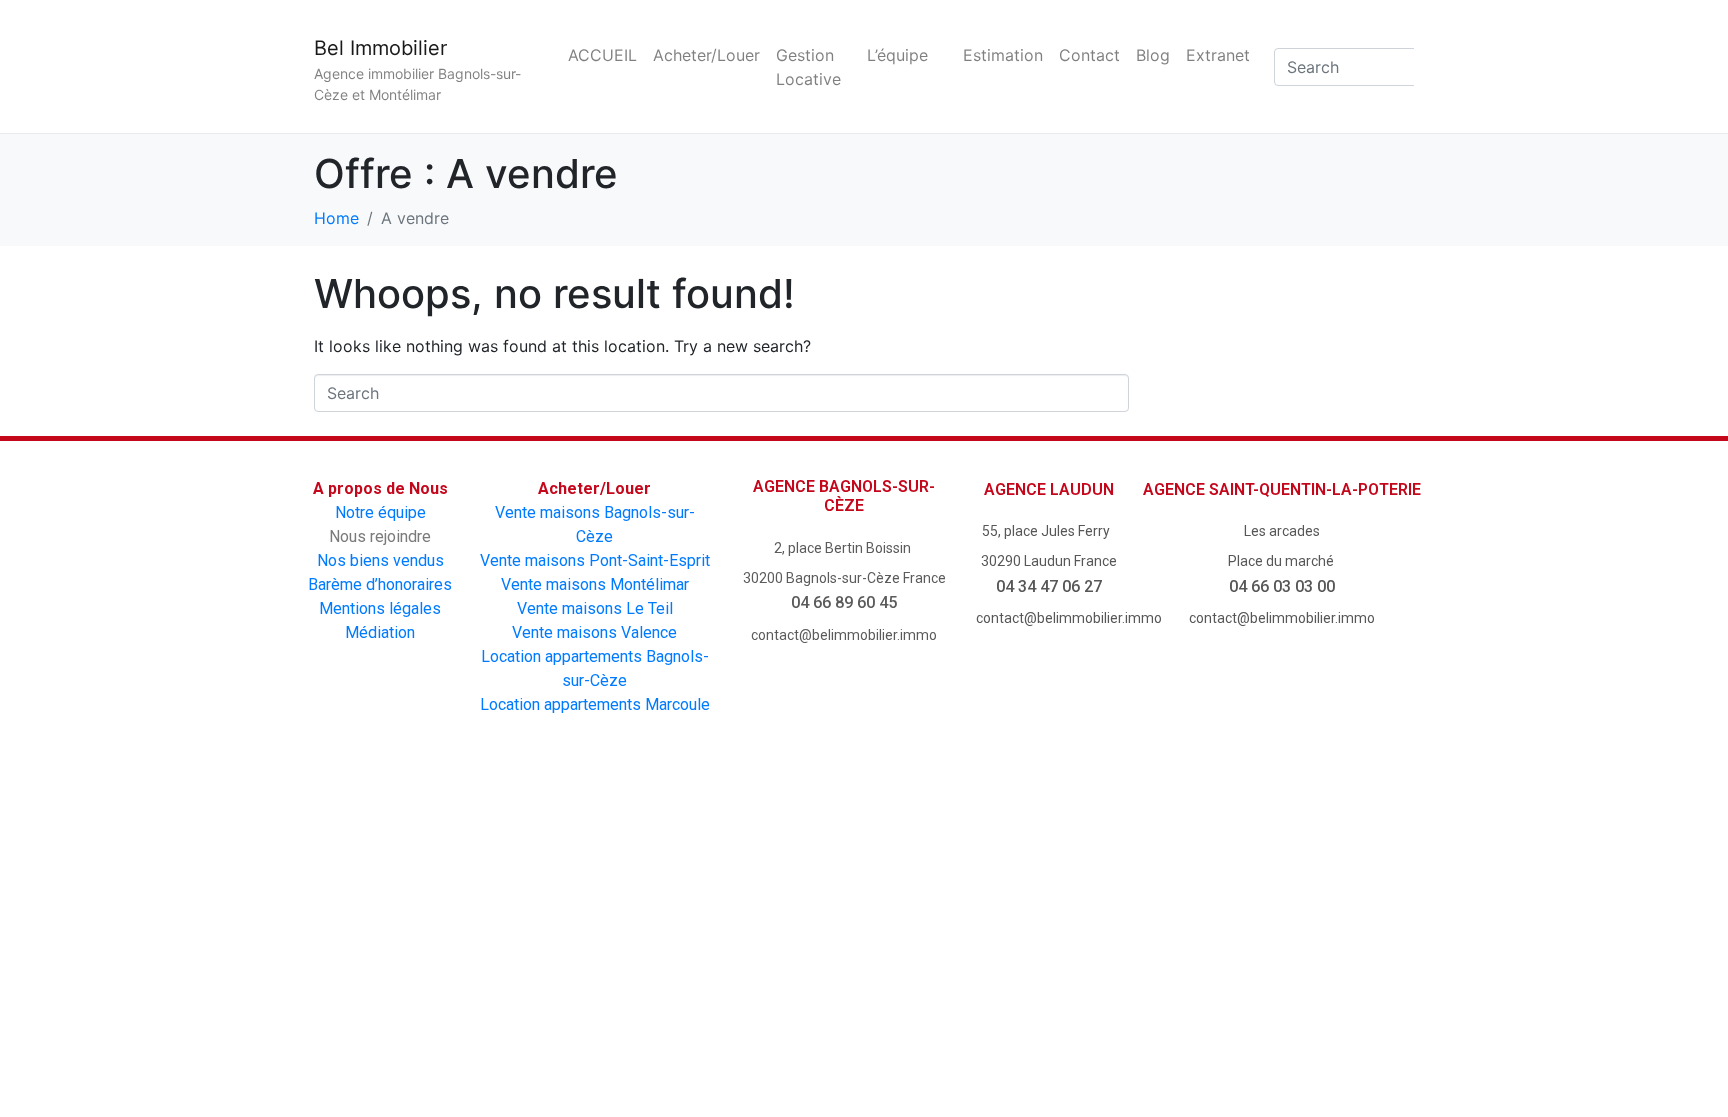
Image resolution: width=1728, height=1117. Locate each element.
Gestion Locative (808, 67)
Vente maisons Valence (594, 632)
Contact (1089, 55)
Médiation (380, 632)
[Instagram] (921, 834)
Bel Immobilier (380, 48)
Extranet (1218, 55)
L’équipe (897, 55)
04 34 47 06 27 (1049, 586)
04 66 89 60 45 (844, 602)
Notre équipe (380, 512)
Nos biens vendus (380, 560)
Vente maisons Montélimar (595, 584)
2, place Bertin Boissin (844, 548)
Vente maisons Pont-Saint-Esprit (595, 560)
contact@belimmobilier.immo (844, 635)
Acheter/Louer (706, 55)
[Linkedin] (1035, 834)
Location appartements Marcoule (595, 704)
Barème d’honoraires (380, 584)
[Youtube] (807, 834)
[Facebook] (694, 834)
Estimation (1003, 55)
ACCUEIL (602, 55)
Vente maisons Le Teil (595, 608)
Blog (1153, 55)
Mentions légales (380, 608)
